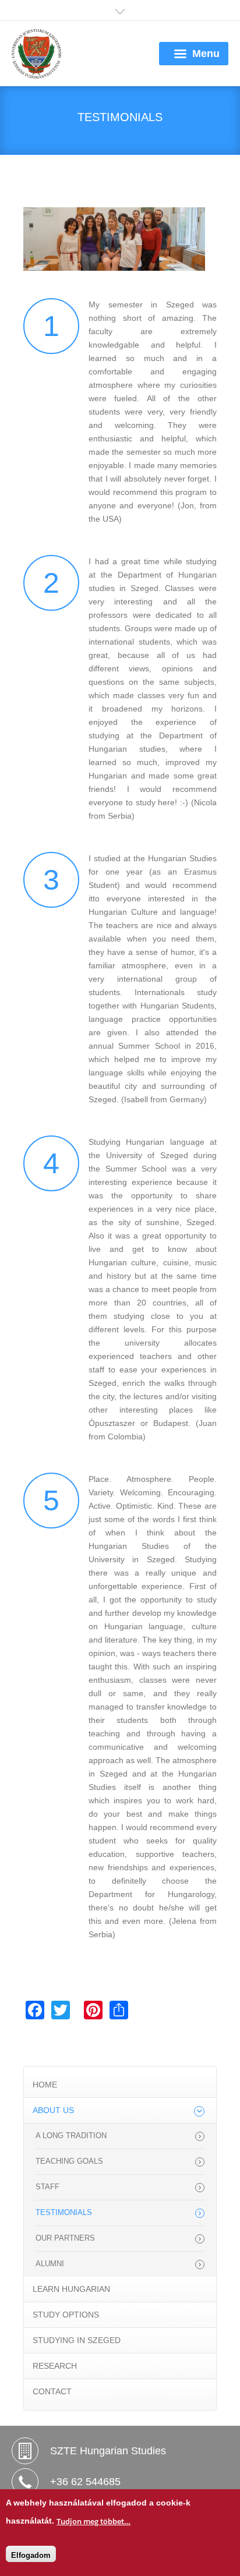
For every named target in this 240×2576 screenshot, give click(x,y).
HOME (45, 2085)
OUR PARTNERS (65, 2238)
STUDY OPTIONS (66, 2315)
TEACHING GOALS (69, 2161)
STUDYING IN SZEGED (77, 2340)
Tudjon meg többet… (93, 2521)
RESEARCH (55, 2366)
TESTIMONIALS (64, 2213)
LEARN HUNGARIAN (71, 2289)
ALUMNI (50, 2264)
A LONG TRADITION (71, 2136)
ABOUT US (53, 2110)
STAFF (47, 2187)
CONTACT (52, 2391)
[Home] (36, 54)
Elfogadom (31, 2555)
